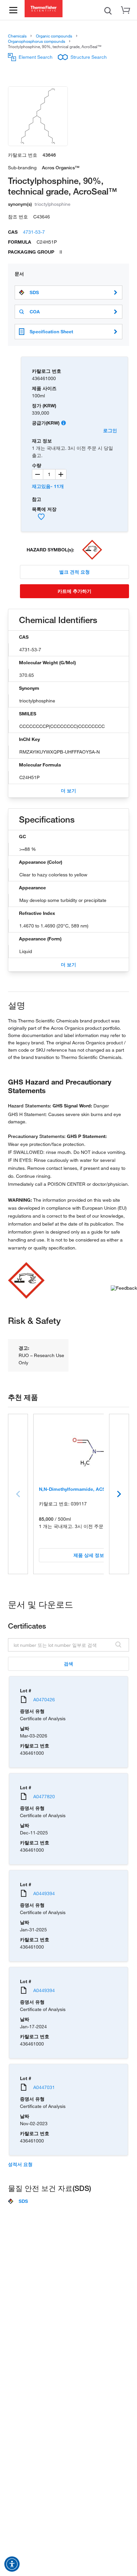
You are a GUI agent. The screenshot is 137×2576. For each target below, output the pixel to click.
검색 (68, 1664)
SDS (34, 292)
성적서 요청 (20, 2164)
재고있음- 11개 (48, 486)
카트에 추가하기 (74, 591)
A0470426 (44, 1699)
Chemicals (17, 36)
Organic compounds (54, 36)
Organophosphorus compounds (37, 41)
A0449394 (44, 1893)
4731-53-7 (34, 232)
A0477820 (44, 1796)
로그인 (110, 430)
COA (35, 312)
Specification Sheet (51, 331)
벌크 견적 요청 (74, 572)
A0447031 (44, 2087)
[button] (12, 2564)
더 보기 (68, 791)
